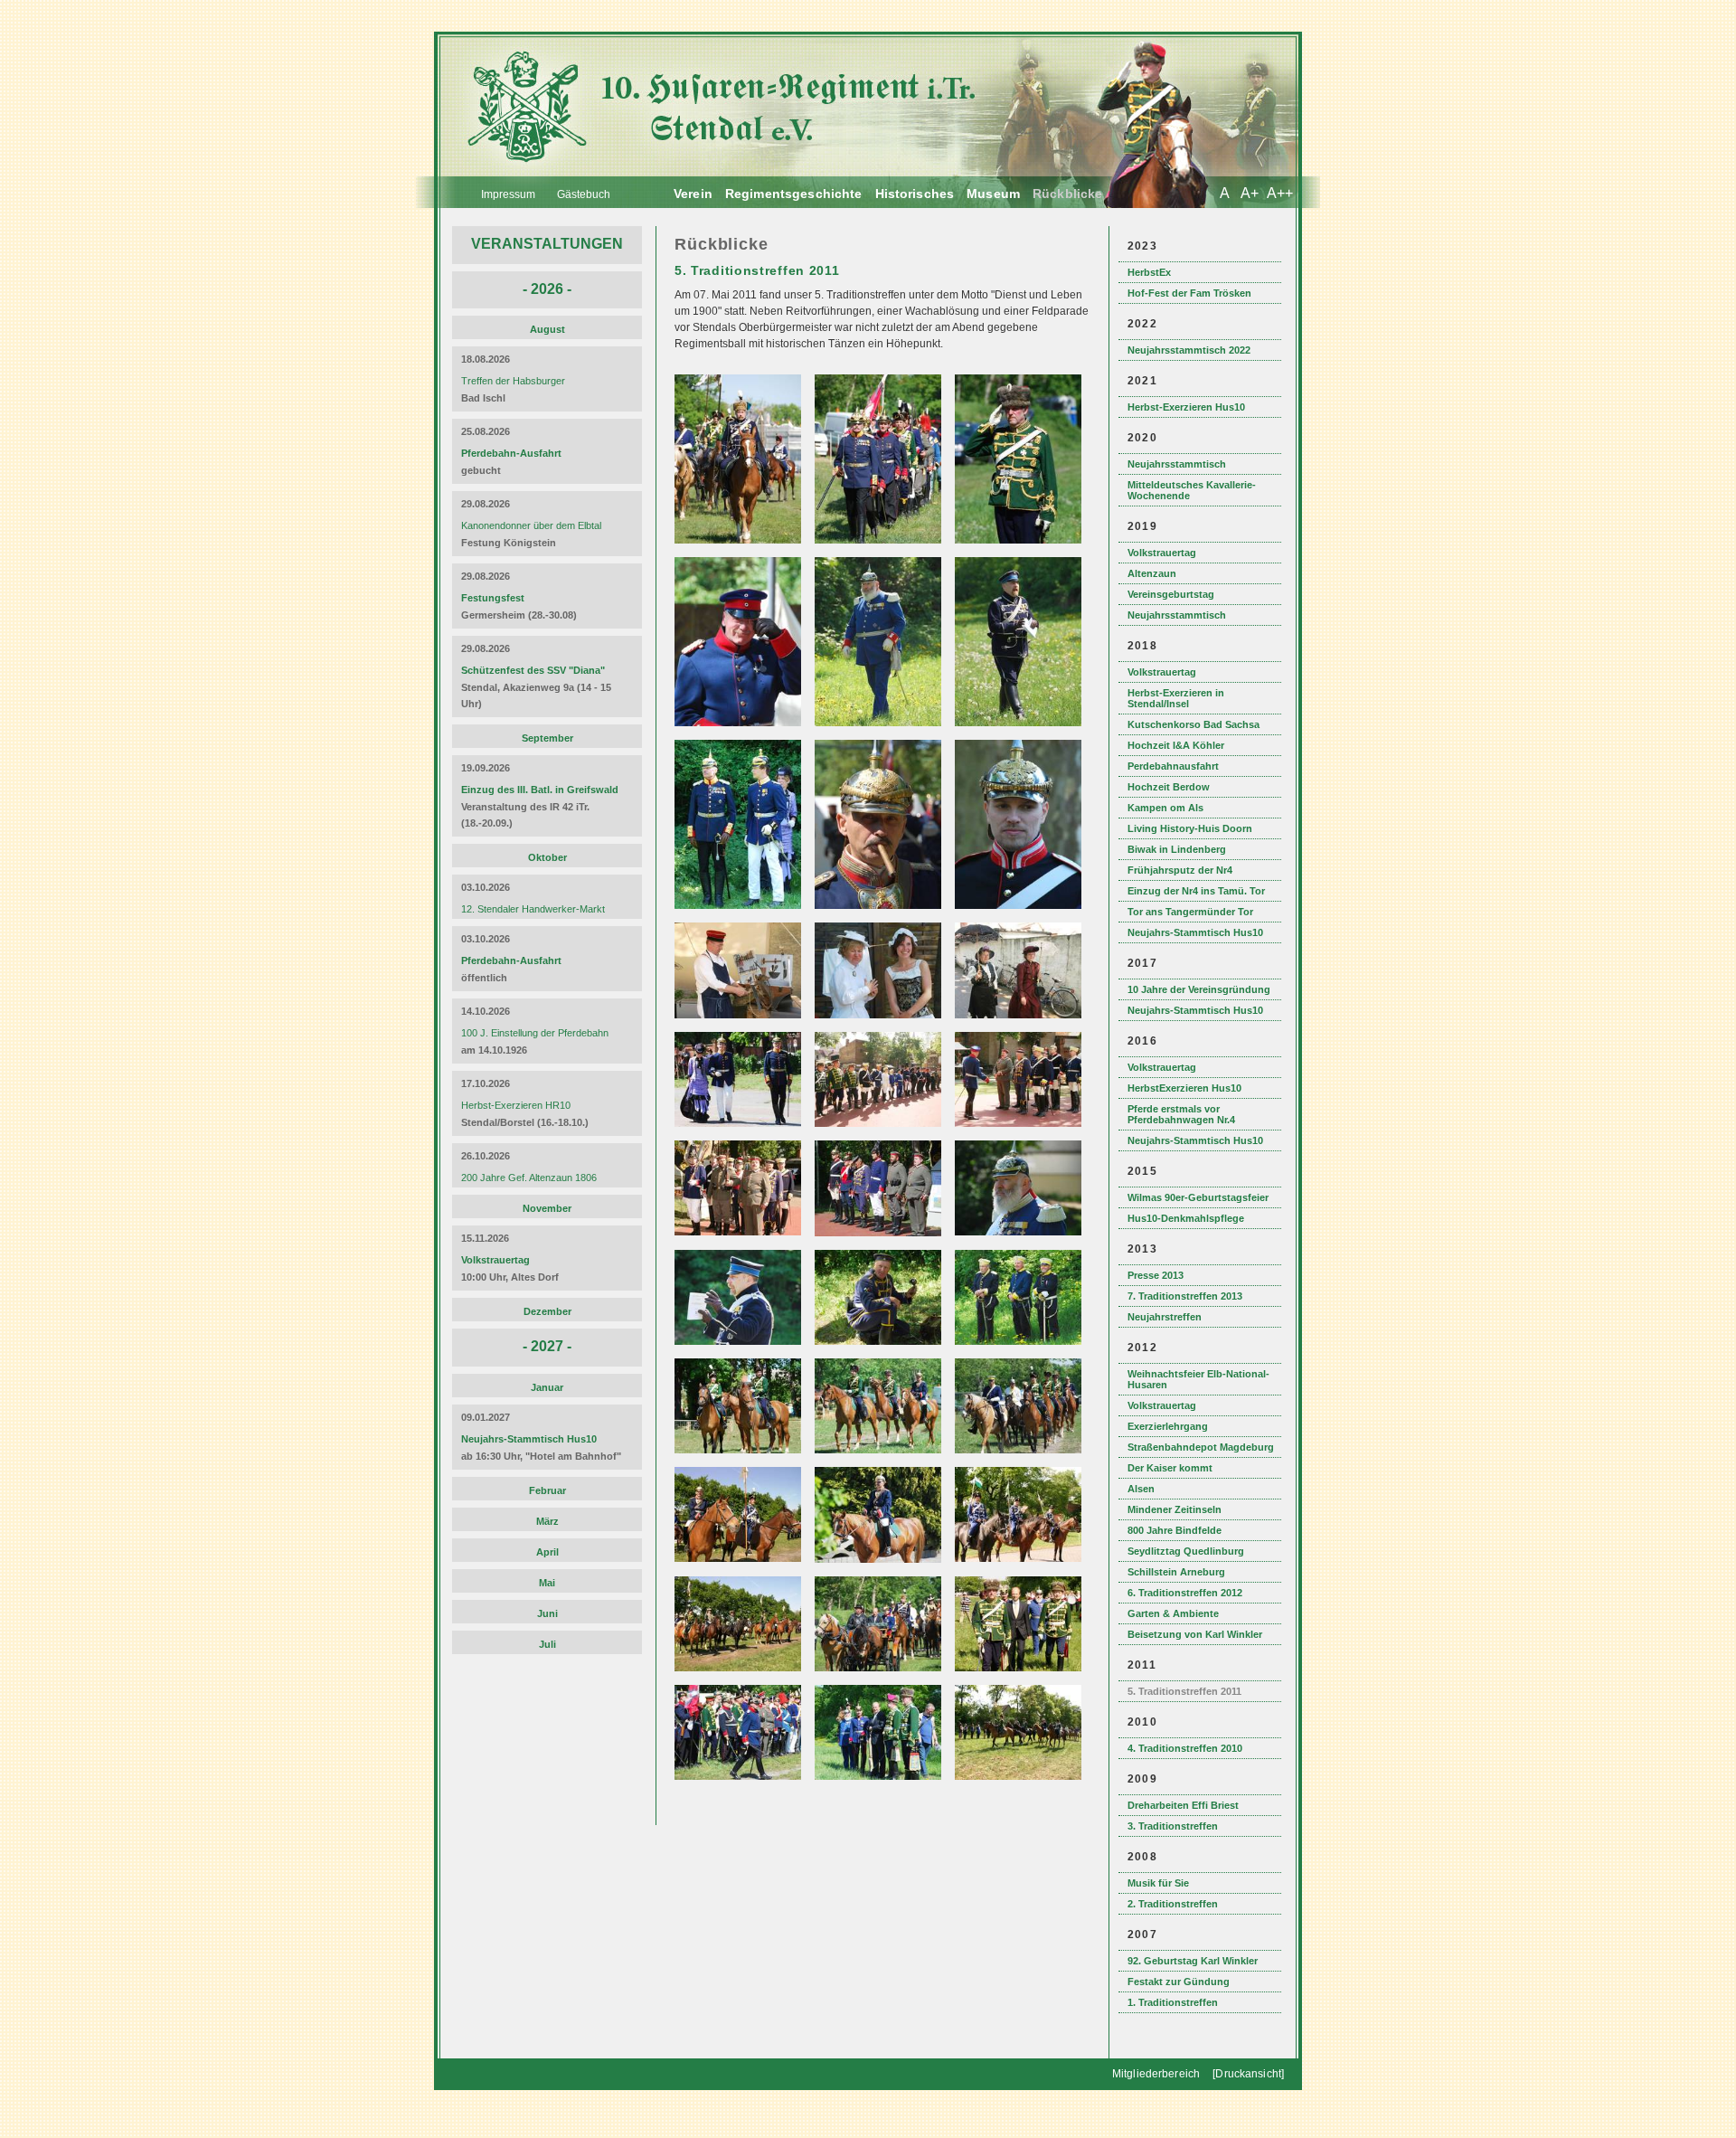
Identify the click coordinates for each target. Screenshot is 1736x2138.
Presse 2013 (1156, 1275)
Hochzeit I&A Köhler (1176, 745)
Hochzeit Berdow (1169, 787)
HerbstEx (1149, 272)
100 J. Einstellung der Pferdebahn (535, 1033)
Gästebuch (584, 194)
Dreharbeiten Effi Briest (1183, 1805)
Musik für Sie (1158, 1883)
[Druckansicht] (1248, 2074)
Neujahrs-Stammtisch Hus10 (1195, 932)
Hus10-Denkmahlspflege (1186, 1218)
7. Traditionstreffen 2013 (1185, 1296)
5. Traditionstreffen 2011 (1184, 1691)
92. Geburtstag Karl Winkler (1193, 1961)
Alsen (1141, 1489)
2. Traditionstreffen (1173, 1904)
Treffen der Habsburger (513, 381)
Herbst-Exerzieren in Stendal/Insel (1176, 698)
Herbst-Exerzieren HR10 (516, 1105)
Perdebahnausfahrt (1173, 766)
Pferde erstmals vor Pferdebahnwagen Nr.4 (1181, 1114)
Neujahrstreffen (1165, 1317)
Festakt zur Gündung (1179, 1982)
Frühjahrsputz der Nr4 (1180, 870)
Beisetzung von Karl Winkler (1195, 1634)
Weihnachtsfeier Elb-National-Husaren (1198, 1379)
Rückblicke (1067, 194)
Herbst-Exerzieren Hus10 (1186, 407)
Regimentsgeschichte (794, 194)
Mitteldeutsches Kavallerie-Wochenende (1192, 490)
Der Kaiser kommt (1170, 1468)
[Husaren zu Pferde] (740, 540)
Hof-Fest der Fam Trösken (1189, 293)
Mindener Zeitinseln (1175, 1509)
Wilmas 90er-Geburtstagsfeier (1198, 1197)
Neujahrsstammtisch (1177, 464)
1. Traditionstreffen (1173, 2002)
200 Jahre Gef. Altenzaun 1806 (529, 1178)
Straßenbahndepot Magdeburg (1201, 1447)
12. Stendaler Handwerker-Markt (533, 909)
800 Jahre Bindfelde (1175, 1530)
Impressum (508, 194)
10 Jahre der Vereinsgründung (1199, 989)
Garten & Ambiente (1173, 1613)
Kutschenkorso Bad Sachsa (1193, 724)
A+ (1250, 193)
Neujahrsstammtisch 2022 (1189, 350)
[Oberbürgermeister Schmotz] (880, 540)
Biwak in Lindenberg (1177, 849)
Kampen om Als (1165, 808)
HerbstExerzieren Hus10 (1184, 1088)
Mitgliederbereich (1156, 2074)
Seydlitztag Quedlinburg (1186, 1551)
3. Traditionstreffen (1173, 1826)
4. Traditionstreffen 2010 (1185, 1748)
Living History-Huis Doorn (1190, 828)
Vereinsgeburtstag (1171, 594)
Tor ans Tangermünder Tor (1190, 912)
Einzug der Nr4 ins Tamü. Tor (1196, 891)
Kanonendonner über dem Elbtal (531, 525)
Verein (693, 194)
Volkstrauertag (1162, 553)
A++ (1280, 193)
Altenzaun (1152, 573)
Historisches (915, 194)
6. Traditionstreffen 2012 (1185, 1593)
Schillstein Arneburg (1176, 1572)
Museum (993, 194)
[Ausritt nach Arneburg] (1020, 540)
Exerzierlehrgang (1168, 1426)
